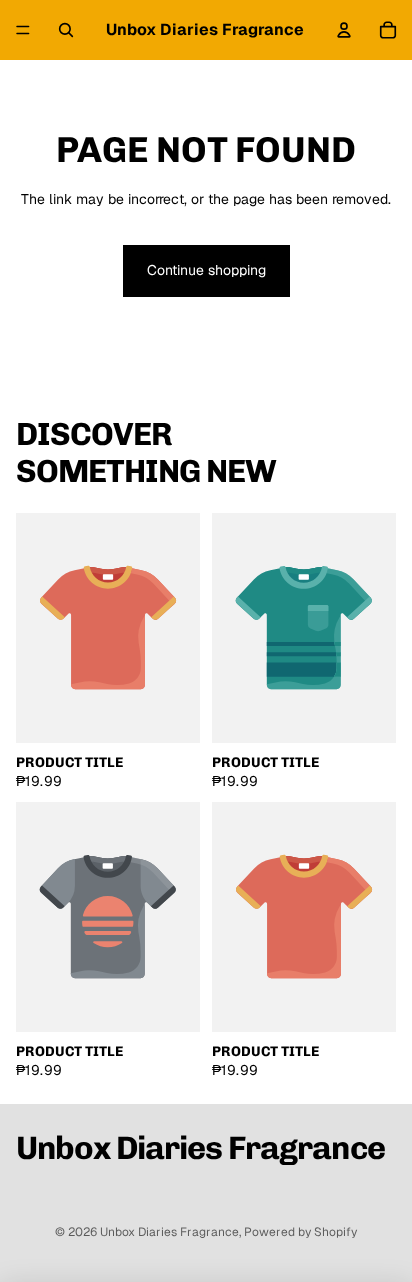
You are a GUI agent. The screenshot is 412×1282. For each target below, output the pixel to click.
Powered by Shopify (300, 1232)
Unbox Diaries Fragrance (169, 1232)
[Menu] (23, 30)
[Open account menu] (344, 30)
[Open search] (66, 30)
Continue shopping (206, 270)
